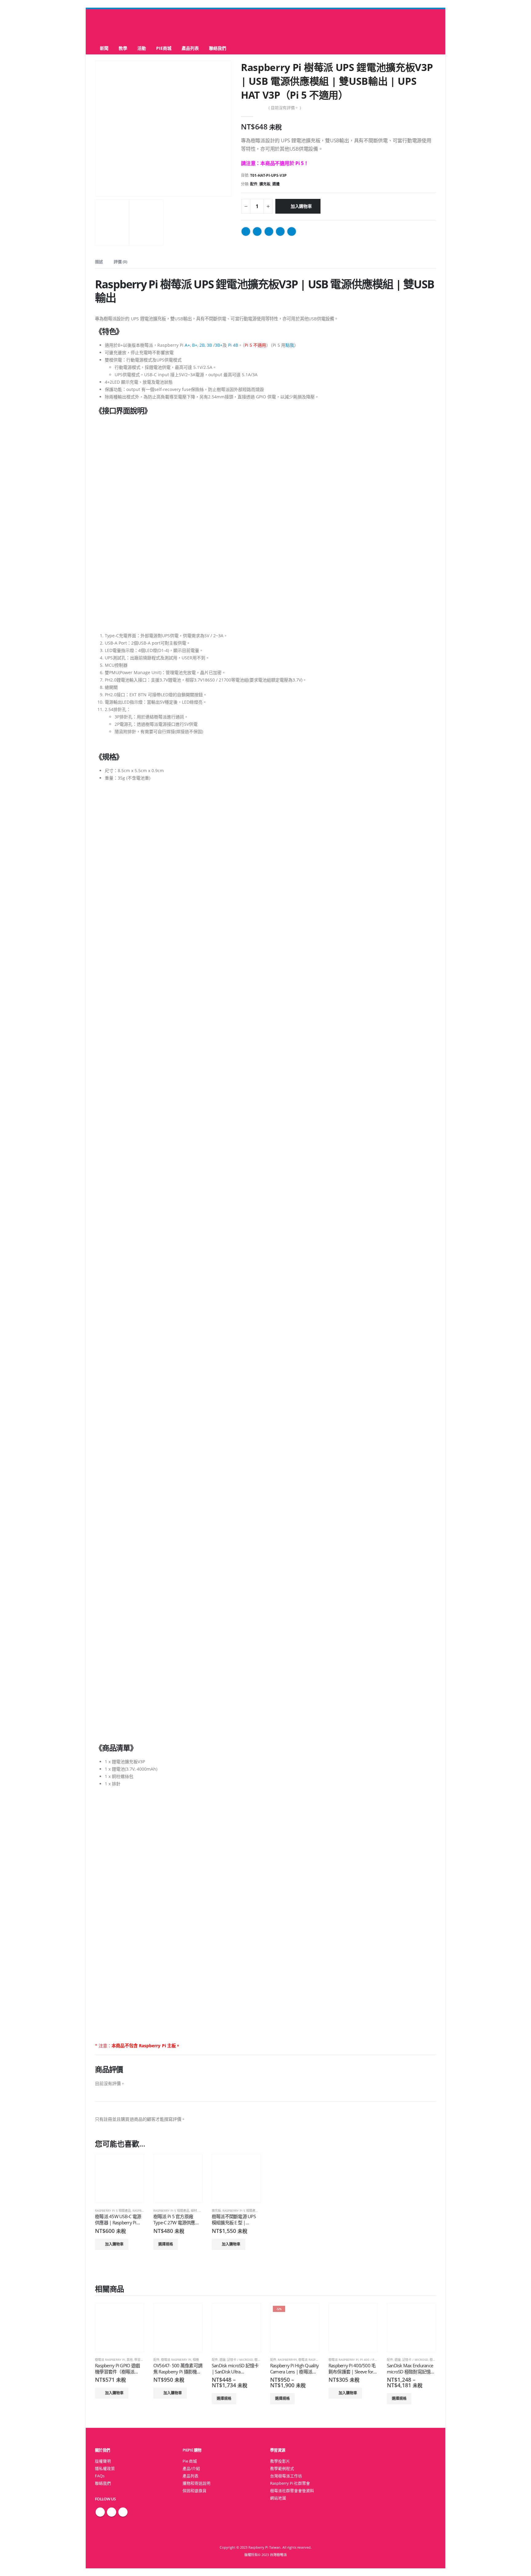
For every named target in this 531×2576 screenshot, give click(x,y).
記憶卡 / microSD (240, 2360)
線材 (194, 2211)
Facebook (246, 231)
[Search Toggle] (266, 26)
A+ (187, 345)
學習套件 (140, 2360)
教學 (123, 48)
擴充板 (265, 184)
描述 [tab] (99, 262)
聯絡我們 (218, 48)
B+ (195, 345)
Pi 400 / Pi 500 (371, 2360)
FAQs (100, 2476)
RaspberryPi (142, 2211)
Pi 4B (233, 345)
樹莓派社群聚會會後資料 (292, 2491)
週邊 (276, 184)
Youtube (123, 2512)
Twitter (257, 231)
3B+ (219, 345)
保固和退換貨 (195, 2491)
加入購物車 (301, 206)
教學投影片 (280, 2461)
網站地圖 (278, 2498)
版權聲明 (103, 2461)
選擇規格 (166, 2244)
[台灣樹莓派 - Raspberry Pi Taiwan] (120, 26)
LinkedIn (269, 231)
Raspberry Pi (152, 2046)
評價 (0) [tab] (120, 262)
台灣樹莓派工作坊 (286, 2476)
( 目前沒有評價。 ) (285, 108)
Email (292, 231)
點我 (290, 345)
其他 (130, 2360)
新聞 (104, 48)
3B (209, 345)
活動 (142, 48)
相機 (196, 2360)
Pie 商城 (190, 2461)
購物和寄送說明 (197, 2483)
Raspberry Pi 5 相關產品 (113, 2211)
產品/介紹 (191, 2469)
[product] (120, 2179)
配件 (254, 184)
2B (202, 345)
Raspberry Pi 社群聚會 (290, 2483)
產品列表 (190, 48)
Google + (280, 231)
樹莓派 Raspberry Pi (110, 2360)
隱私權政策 (105, 2469)
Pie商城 (164, 48)
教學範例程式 (282, 2469)
